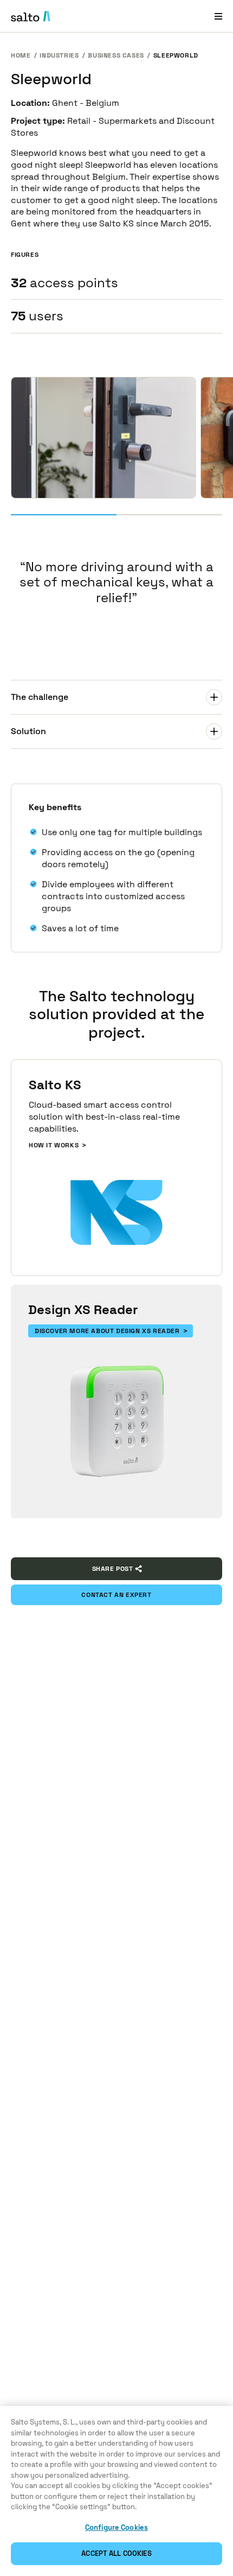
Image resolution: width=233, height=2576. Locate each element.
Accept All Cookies (116, 2553)
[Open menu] (218, 16)
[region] (116, 2491)
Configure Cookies (116, 2527)
